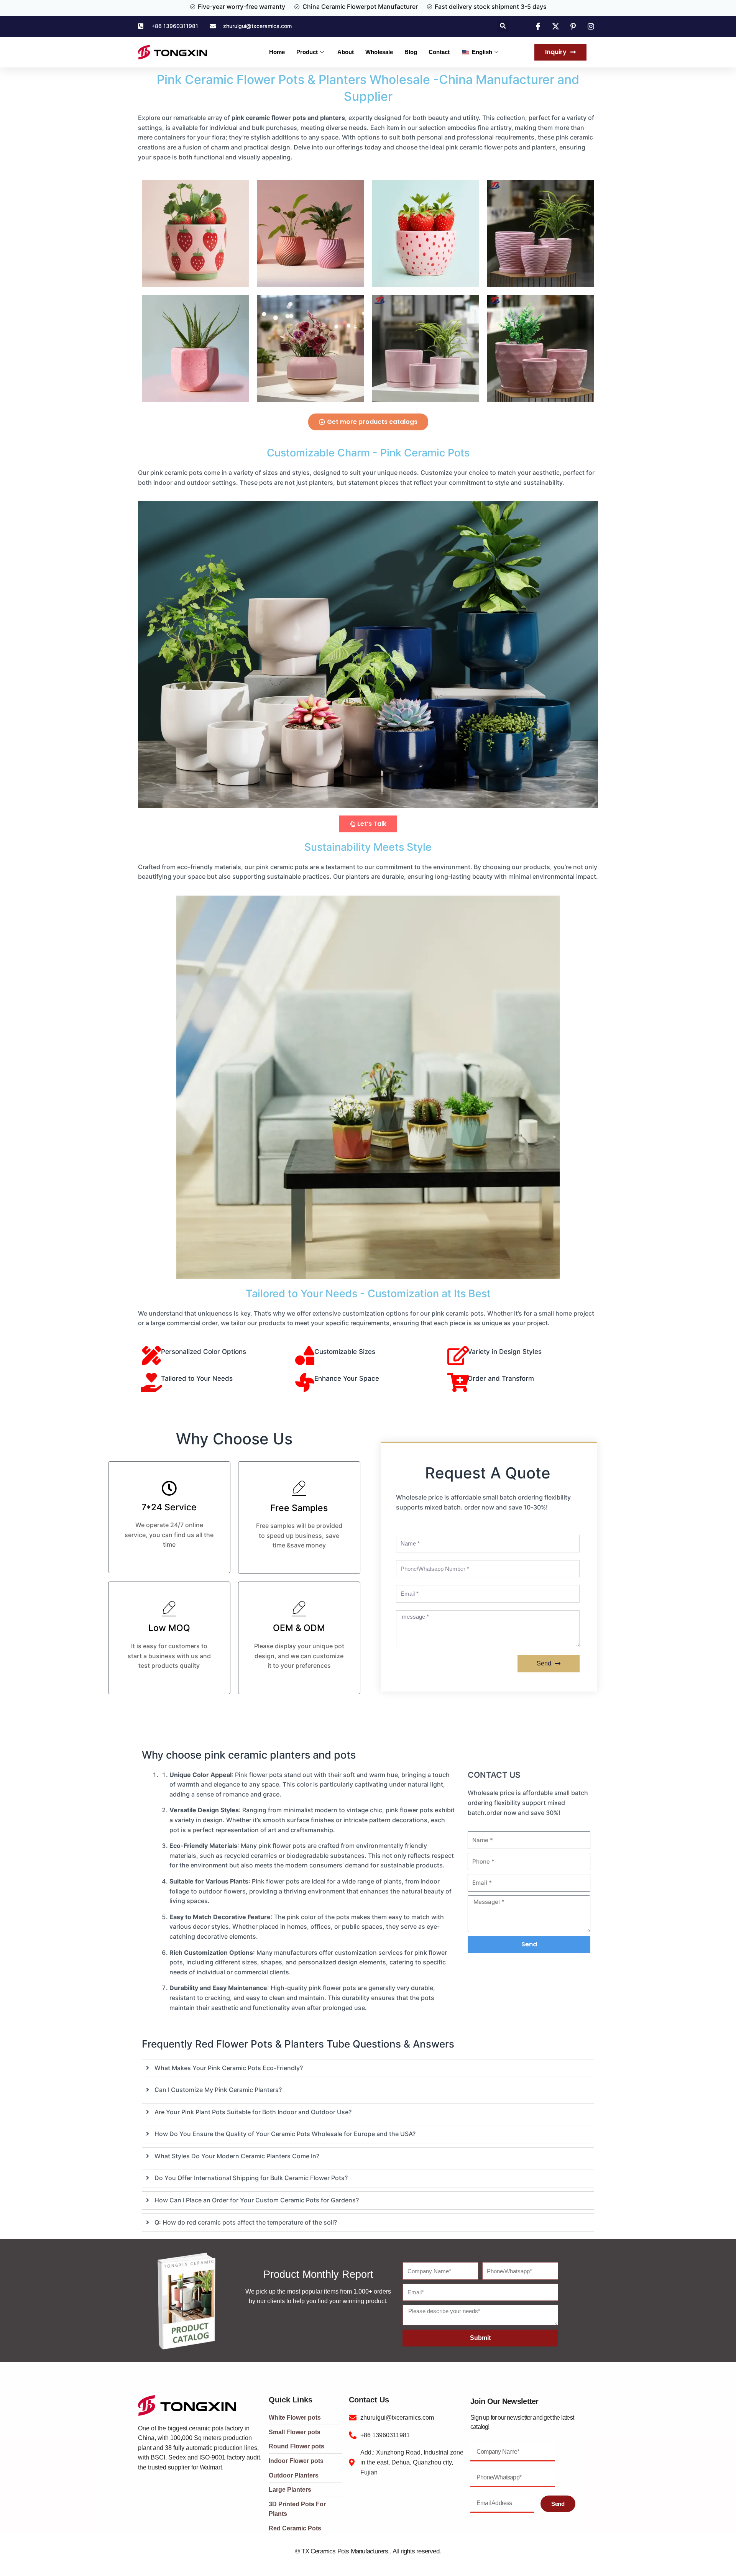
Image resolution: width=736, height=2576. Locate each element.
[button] (503, 26)
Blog (411, 52)
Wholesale (379, 52)
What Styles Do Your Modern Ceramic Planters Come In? (237, 2156)
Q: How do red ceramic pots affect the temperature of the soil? (246, 2222)
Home (277, 52)
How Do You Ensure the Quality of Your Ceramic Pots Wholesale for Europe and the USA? (285, 2134)
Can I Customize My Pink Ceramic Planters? (218, 2090)
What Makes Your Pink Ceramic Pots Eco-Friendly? (229, 2068)
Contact (439, 52)
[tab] (368, 2068)
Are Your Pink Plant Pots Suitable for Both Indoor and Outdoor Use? (253, 2112)
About (346, 52)
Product (307, 52)
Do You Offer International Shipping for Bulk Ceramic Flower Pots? (251, 2178)
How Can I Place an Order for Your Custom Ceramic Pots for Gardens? (257, 2200)
